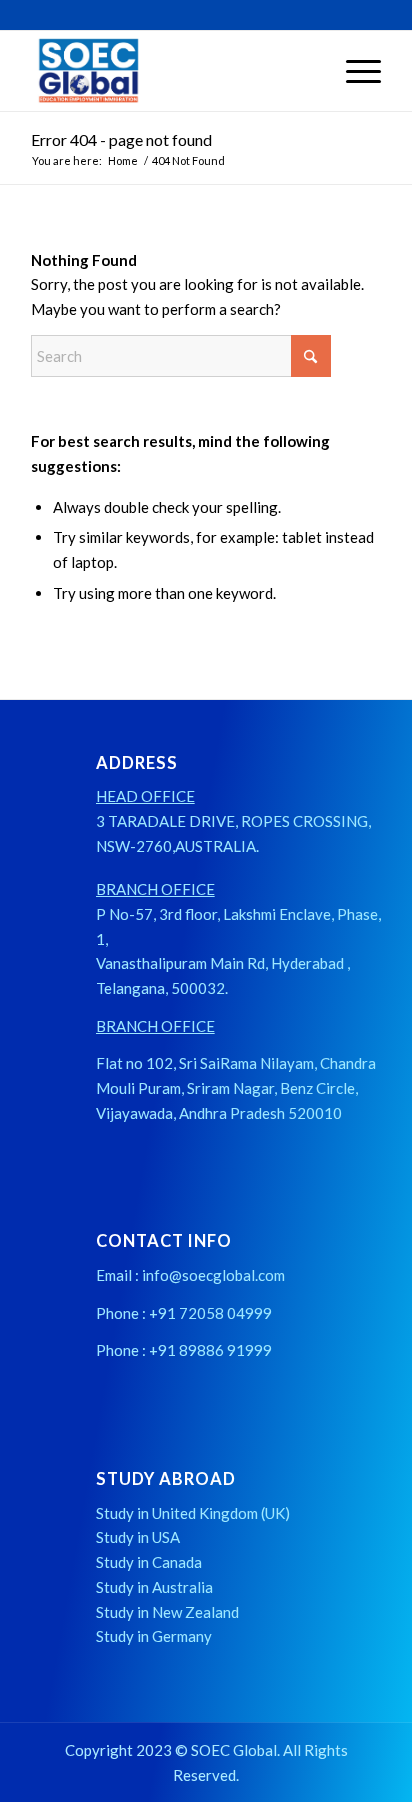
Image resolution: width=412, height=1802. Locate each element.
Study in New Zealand (167, 1612)
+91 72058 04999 (210, 1313)
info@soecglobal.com (213, 1275)
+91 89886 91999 (210, 1350)
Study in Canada (149, 1562)
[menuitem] (353, 71)
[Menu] (353, 71)
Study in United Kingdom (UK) (193, 1513)
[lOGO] (171, 71)
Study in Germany (154, 1636)
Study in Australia (154, 1587)
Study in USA (138, 1537)
